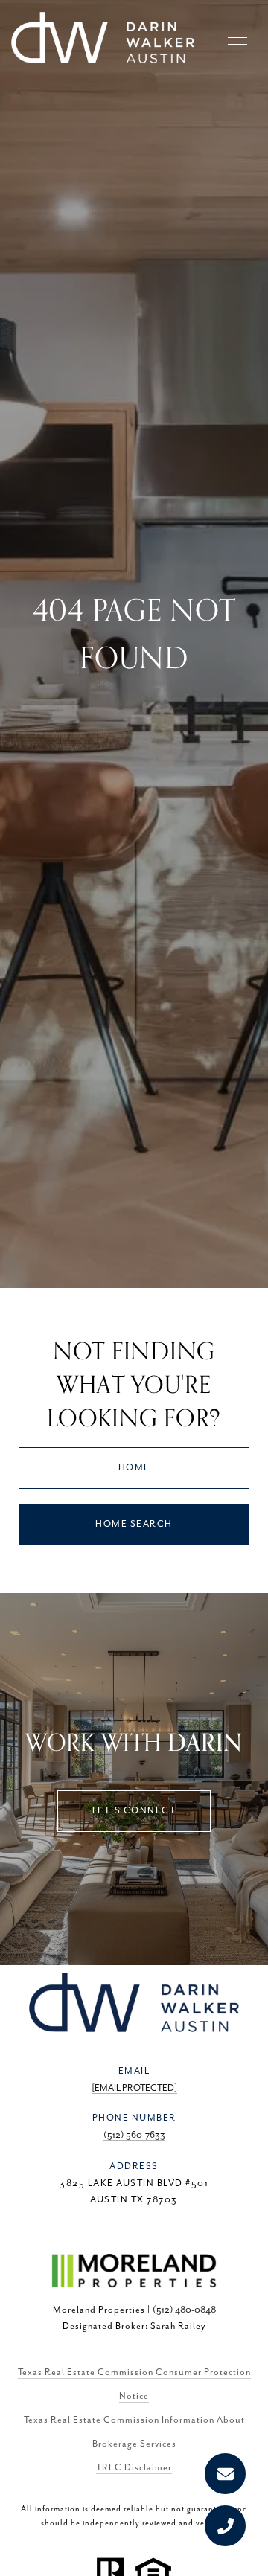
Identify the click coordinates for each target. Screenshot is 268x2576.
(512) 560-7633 (134, 2135)
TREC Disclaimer (134, 2468)
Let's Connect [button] (134, 1811)
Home (134, 1468)
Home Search (134, 1524)
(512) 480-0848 (184, 2310)
